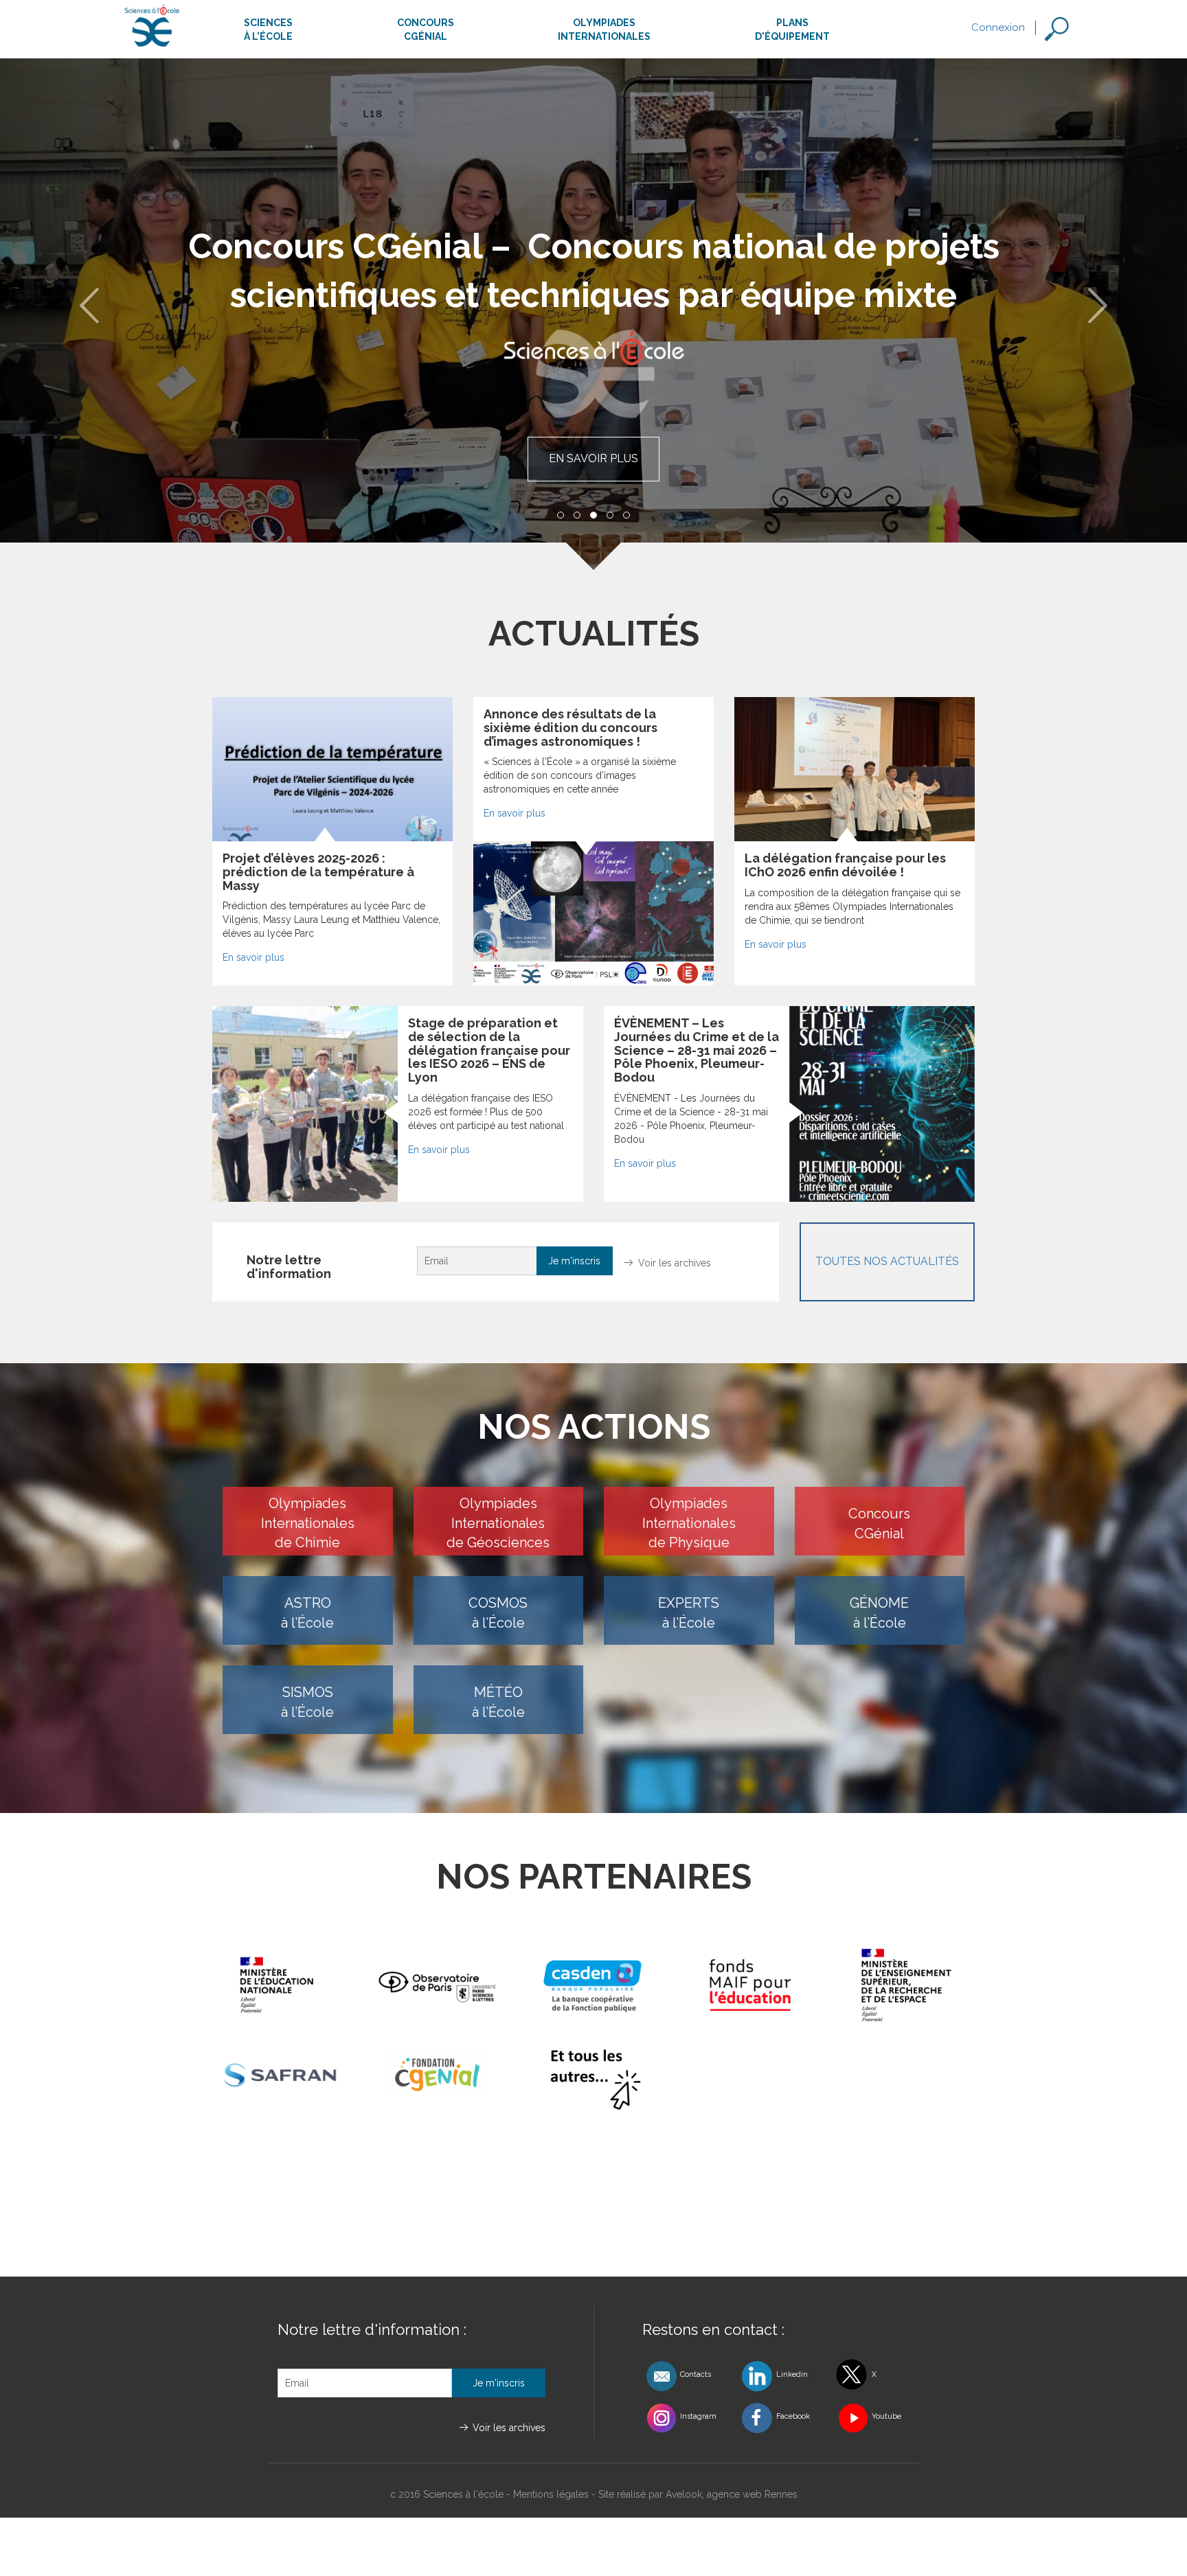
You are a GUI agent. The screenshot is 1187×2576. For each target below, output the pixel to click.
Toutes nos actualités (887, 1261)
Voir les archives (675, 1263)
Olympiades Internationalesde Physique (689, 1523)
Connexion (998, 27)
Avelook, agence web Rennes (732, 2494)
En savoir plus (593, 458)
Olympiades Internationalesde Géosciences (498, 1523)
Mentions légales (551, 2494)
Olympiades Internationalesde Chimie (308, 1523)
